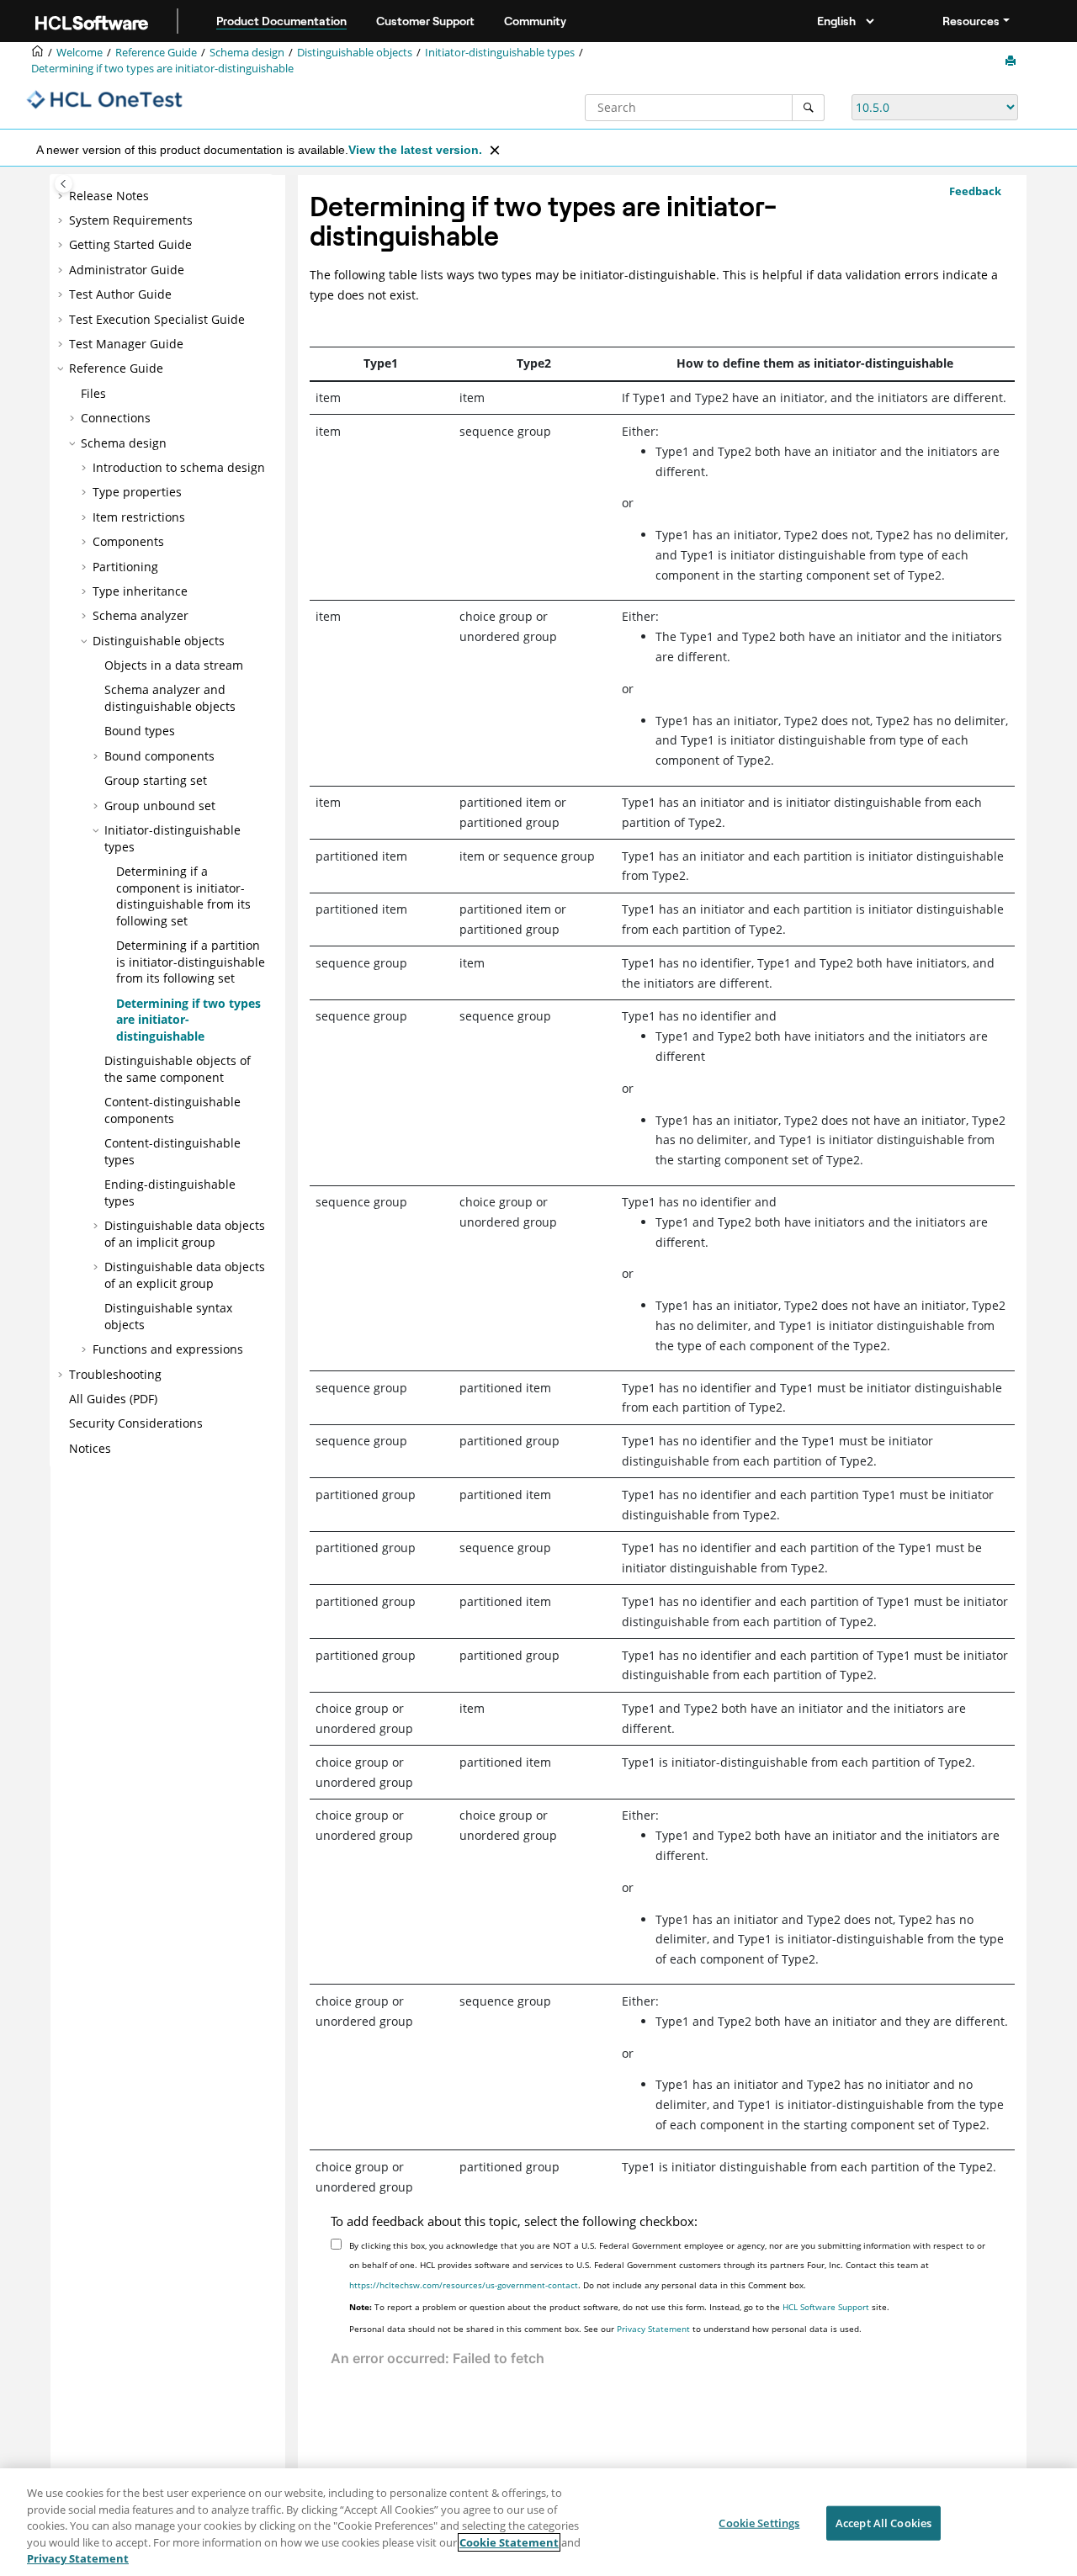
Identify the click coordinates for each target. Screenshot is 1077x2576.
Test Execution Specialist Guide (157, 319)
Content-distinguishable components (172, 1110)
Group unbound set (160, 806)
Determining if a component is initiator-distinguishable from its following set (183, 896)
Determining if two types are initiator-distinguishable (162, 69)
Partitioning (125, 567)
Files (93, 393)
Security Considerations (136, 1423)
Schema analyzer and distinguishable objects (170, 698)
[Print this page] (1012, 61)
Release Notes (109, 196)
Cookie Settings (759, 2523)
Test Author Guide (120, 294)
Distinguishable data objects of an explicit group (185, 1275)
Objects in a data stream (174, 665)
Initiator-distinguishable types (500, 53)
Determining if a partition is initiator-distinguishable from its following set (191, 962)
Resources (971, 21)
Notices (90, 1448)
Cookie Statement (509, 2542)
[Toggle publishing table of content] (64, 184)
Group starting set (156, 780)
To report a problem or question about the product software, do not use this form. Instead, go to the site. (619, 2307)
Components (128, 541)
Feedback (975, 191)
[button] (62, 196)
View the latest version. (415, 150)
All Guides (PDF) (113, 1399)
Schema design (247, 53)
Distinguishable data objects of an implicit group (185, 1234)
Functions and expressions (168, 1349)
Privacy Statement (653, 2329)
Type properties (137, 492)
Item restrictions (139, 517)
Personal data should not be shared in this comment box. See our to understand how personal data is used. (605, 2329)
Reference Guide (156, 53)
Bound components (159, 756)
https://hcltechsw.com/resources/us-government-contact (464, 2285)
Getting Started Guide (130, 244)
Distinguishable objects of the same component (178, 1069)
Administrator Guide (127, 270)
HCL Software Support (826, 2307)
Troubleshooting (115, 1374)
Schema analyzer (141, 615)
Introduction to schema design (179, 467)
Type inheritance (140, 591)
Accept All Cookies (883, 2523)
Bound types (140, 731)
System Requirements (131, 220)
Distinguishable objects (355, 53)
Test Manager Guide (126, 344)
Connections (116, 418)
